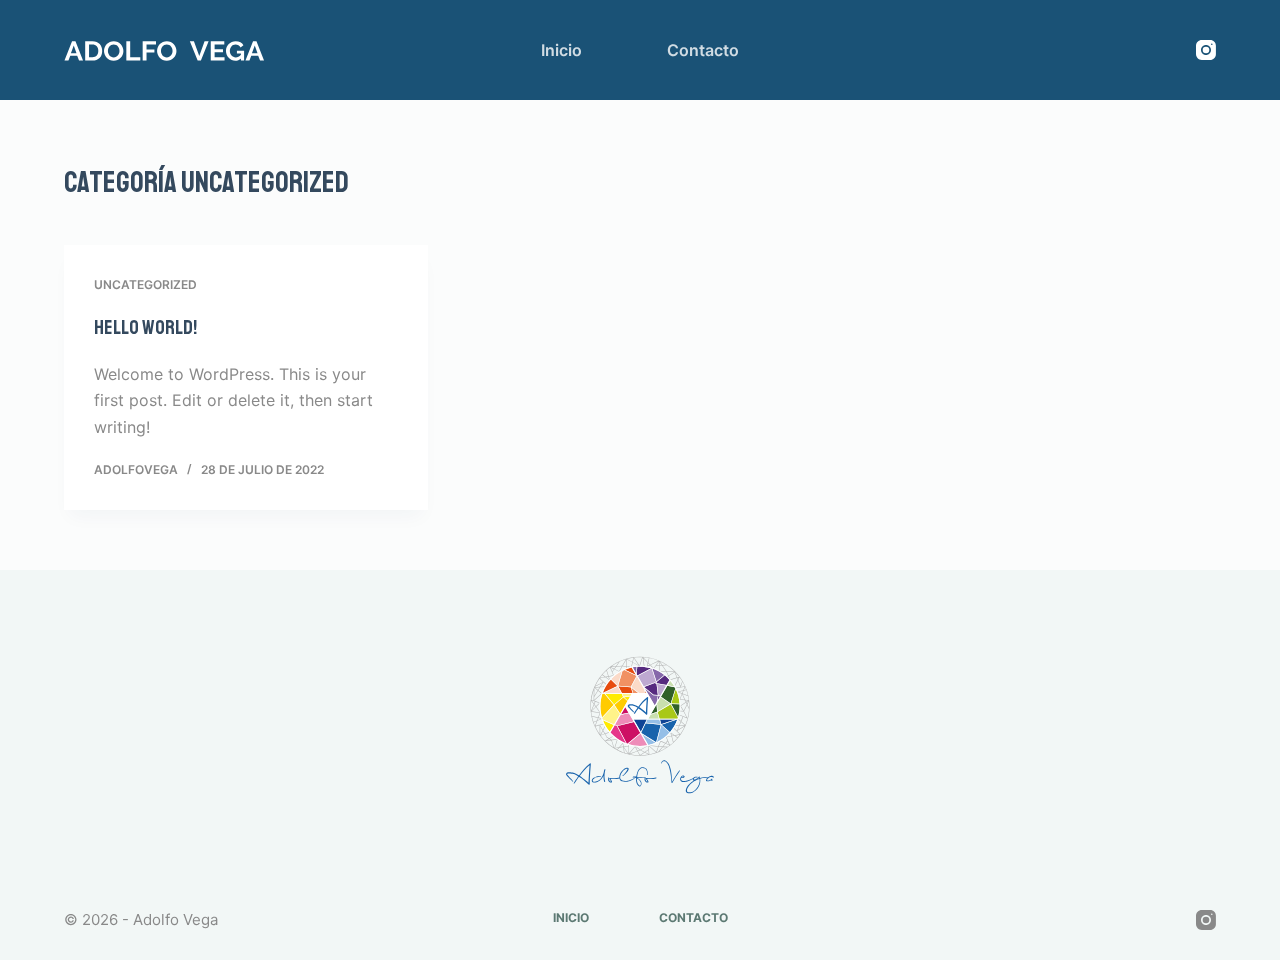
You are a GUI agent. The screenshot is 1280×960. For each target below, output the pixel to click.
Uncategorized (145, 284)
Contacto (703, 50)
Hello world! (145, 327)
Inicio (561, 50)
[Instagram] (1206, 50)
